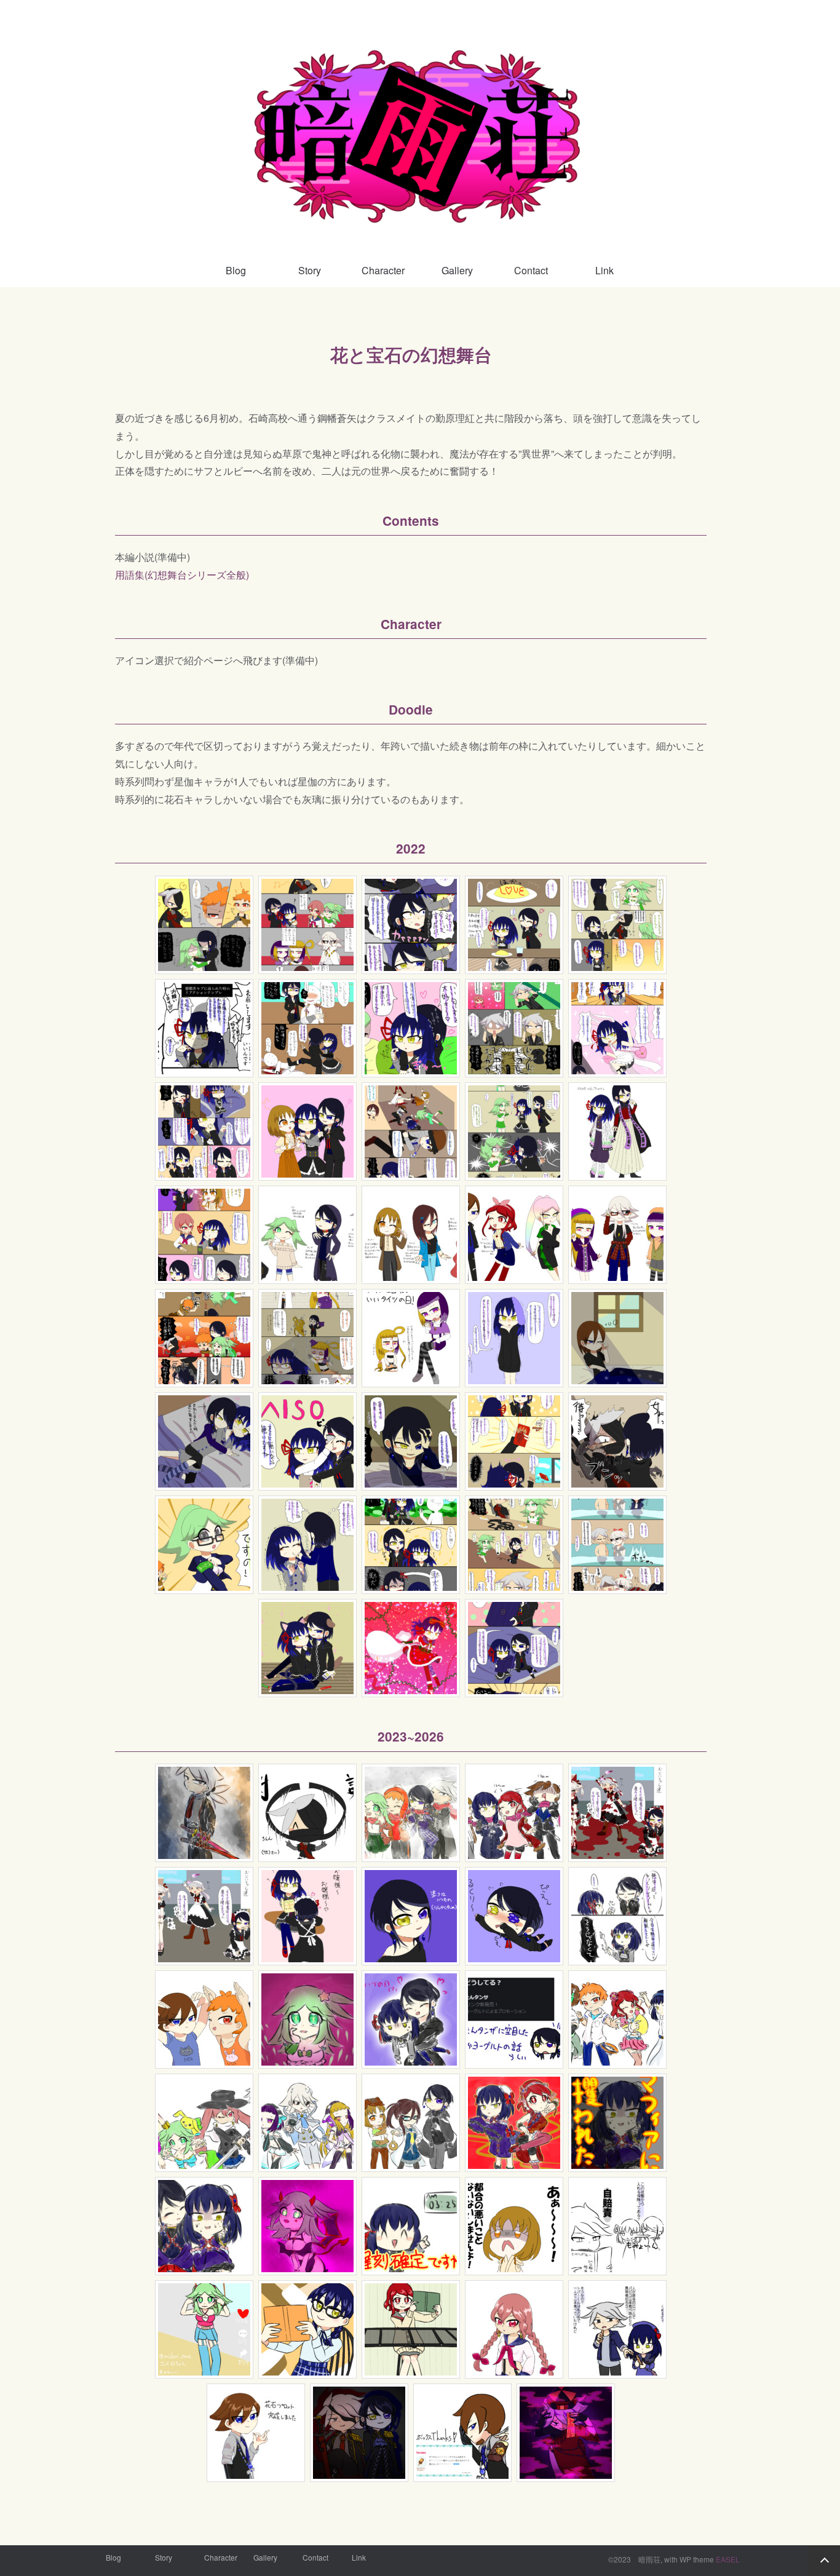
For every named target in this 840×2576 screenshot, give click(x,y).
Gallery (457, 270)
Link (604, 270)
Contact (531, 270)
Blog (236, 270)
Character (383, 270)
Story (310, 270)
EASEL (728, 2559)
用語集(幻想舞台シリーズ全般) (182, 575)
